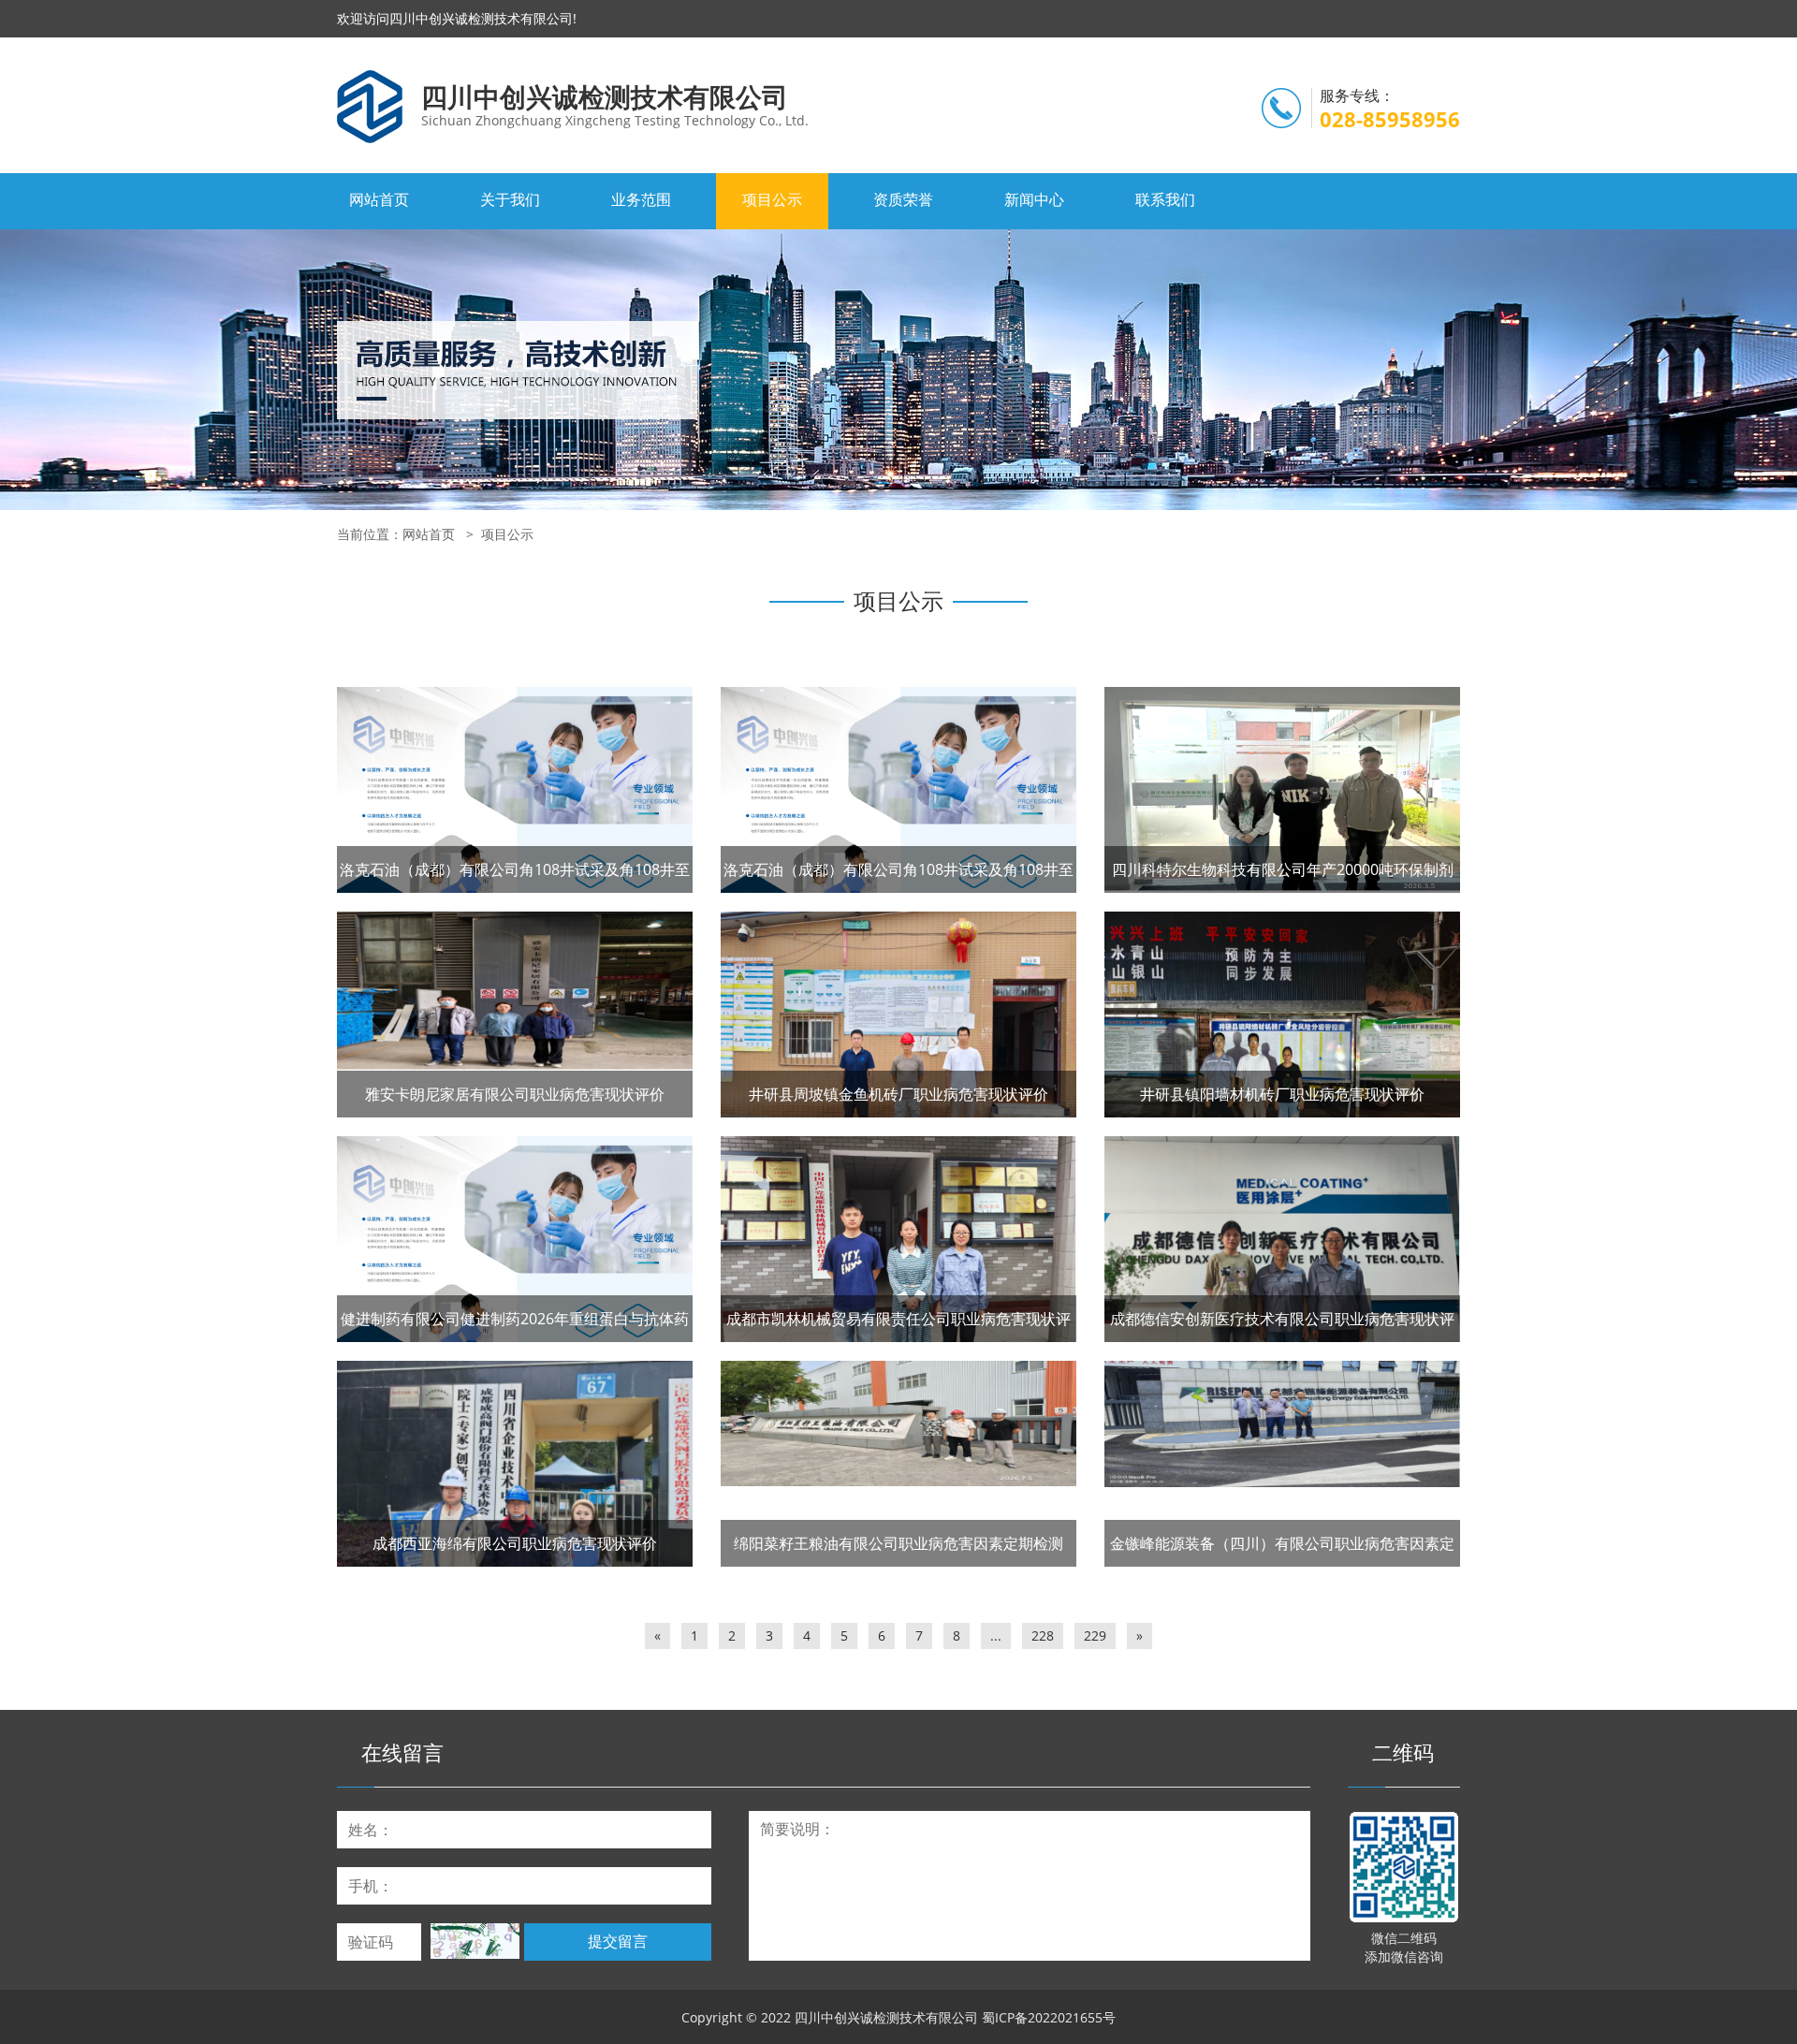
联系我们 (1165, 199)
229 (1095, 1635)
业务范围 (641, 199)
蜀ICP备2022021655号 (1049, 2017)
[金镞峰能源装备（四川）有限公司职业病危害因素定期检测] (1282, 1424)
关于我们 (510, 199)
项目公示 (772, 199)
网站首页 (379, 199)
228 (1043, 1635)
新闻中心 (1034, 199)
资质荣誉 (903, 199)
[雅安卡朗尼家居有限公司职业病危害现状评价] (515, 990)
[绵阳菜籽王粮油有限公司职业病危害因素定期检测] (898, 1423)
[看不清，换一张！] (475, 1941)
